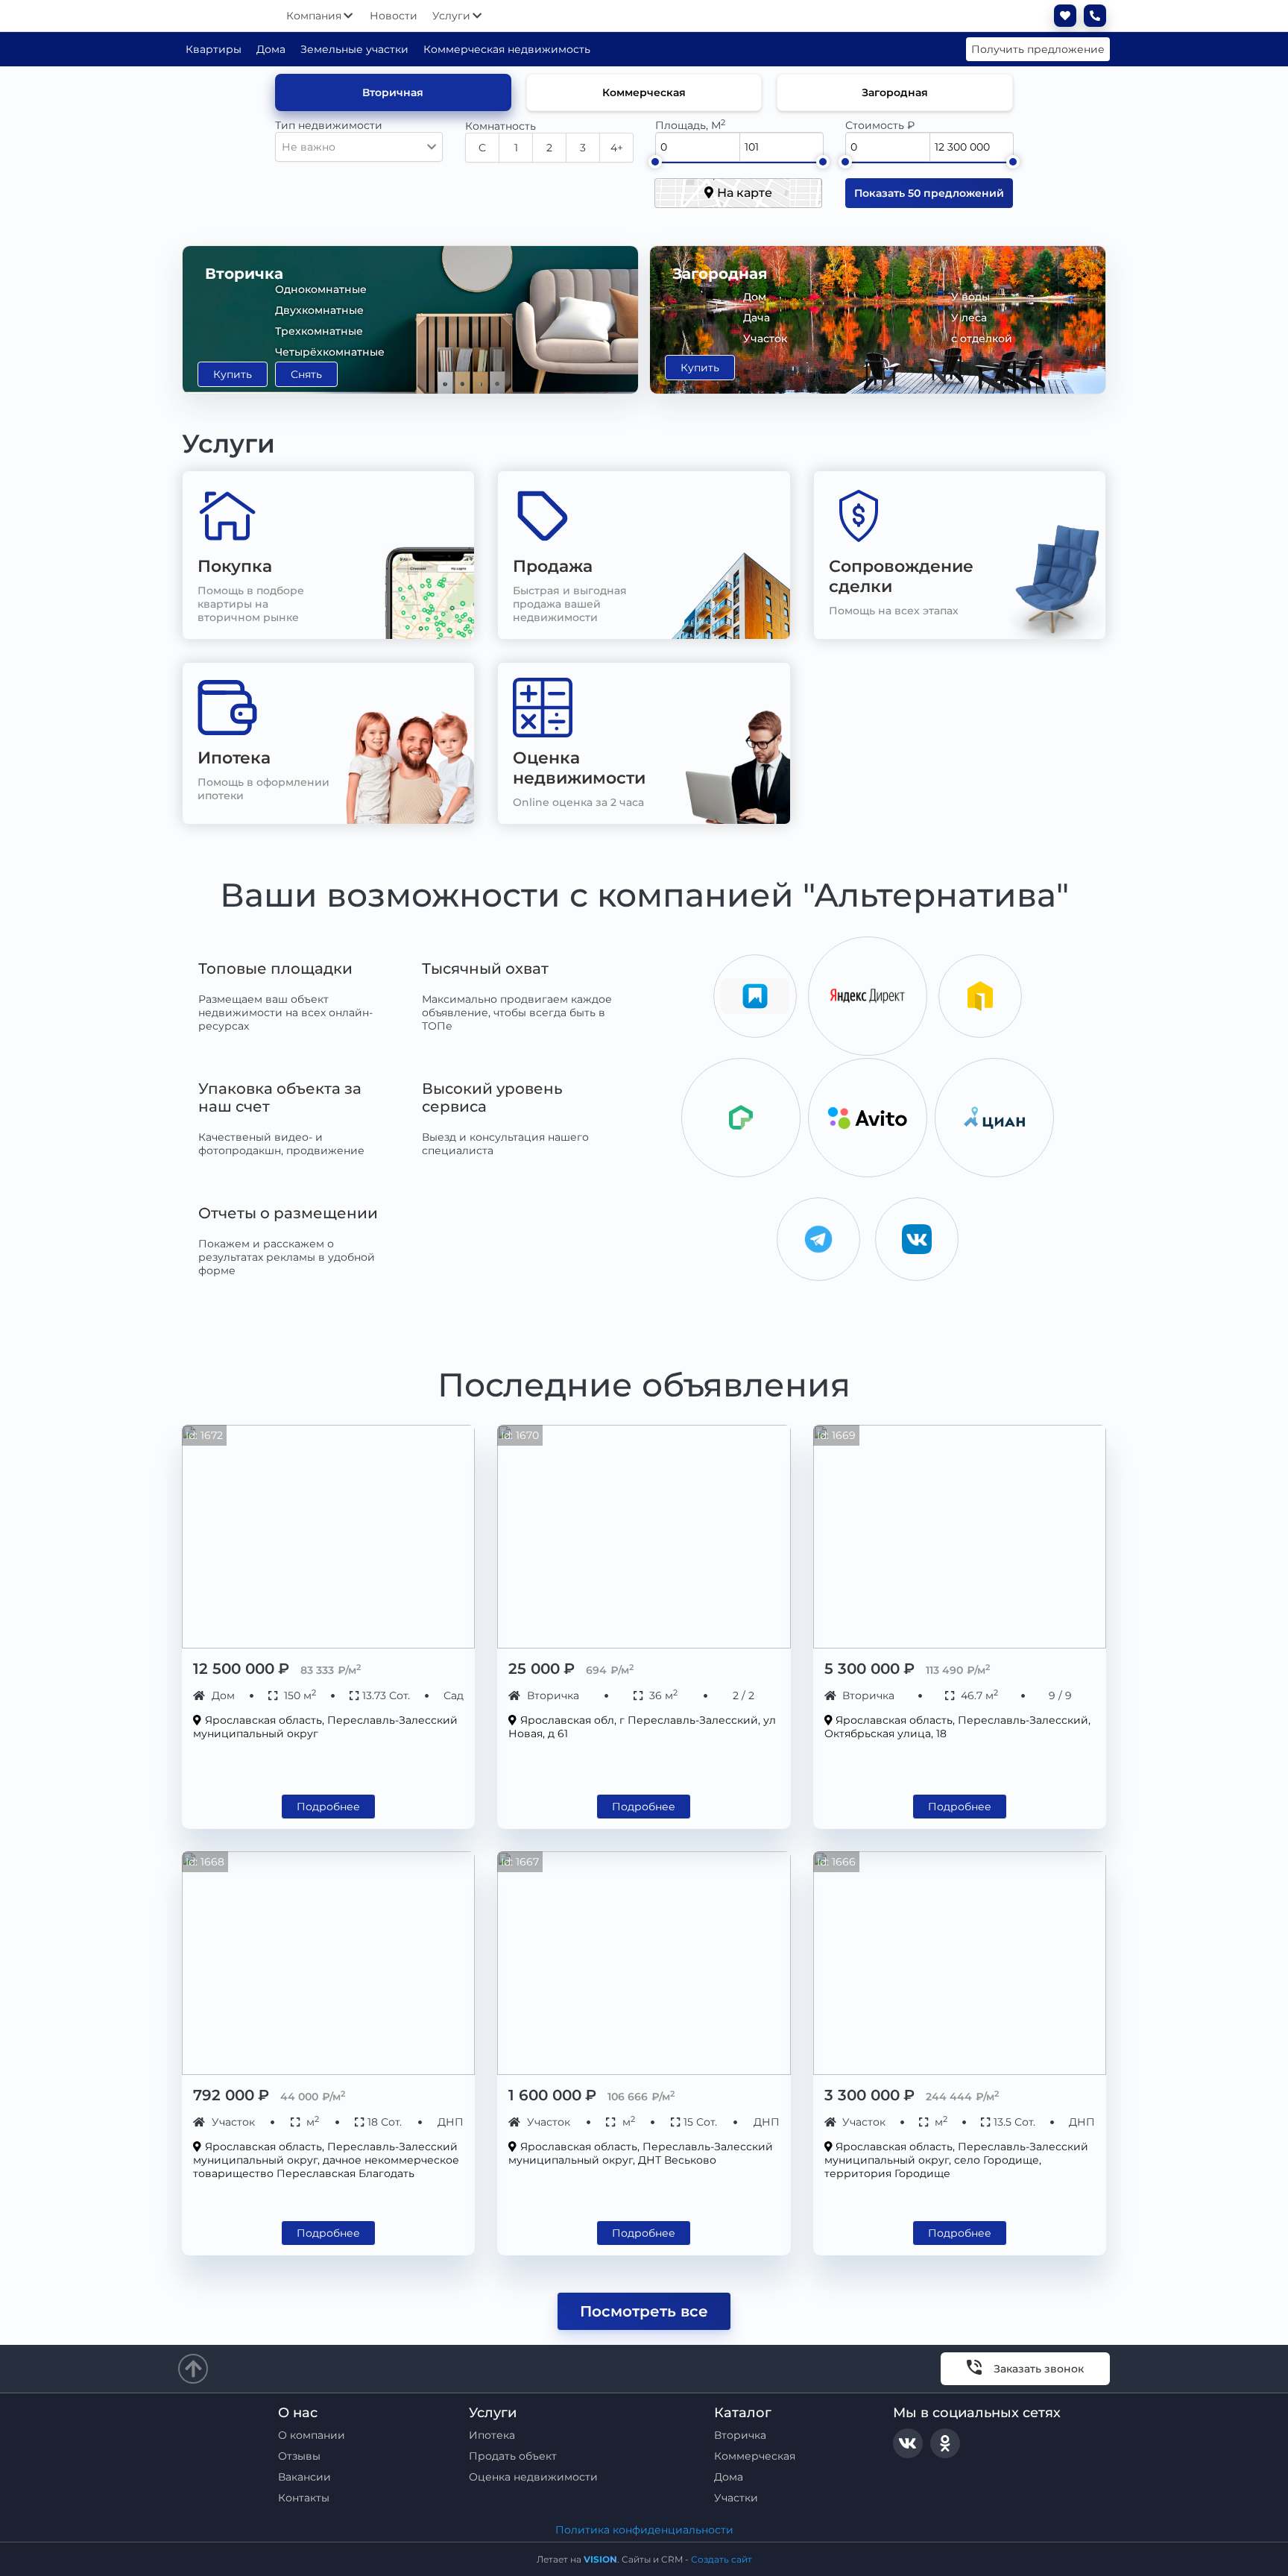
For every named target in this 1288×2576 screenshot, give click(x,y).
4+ (617, 148)
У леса (969, 318)
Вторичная (393, 92)
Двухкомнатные (319, 310)
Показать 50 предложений (929, 193)
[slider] (654, 162)
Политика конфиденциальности (644, 2530)
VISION (600, 2559)
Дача (757, 318)
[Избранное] (1061, 16)
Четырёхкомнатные (330, 352)
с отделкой (982, 338)
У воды (970, 297)
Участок (765, 338)
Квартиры (214, 49)
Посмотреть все (644, 2311)
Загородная (895, 92)
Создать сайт (722, 2559)
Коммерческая (644, 92)
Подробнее (328, 1807)
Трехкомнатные (319, 331)
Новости (394, 16)
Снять (306, 374)
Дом (755, 297)
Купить (233, 374)
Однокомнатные (321, 289)
